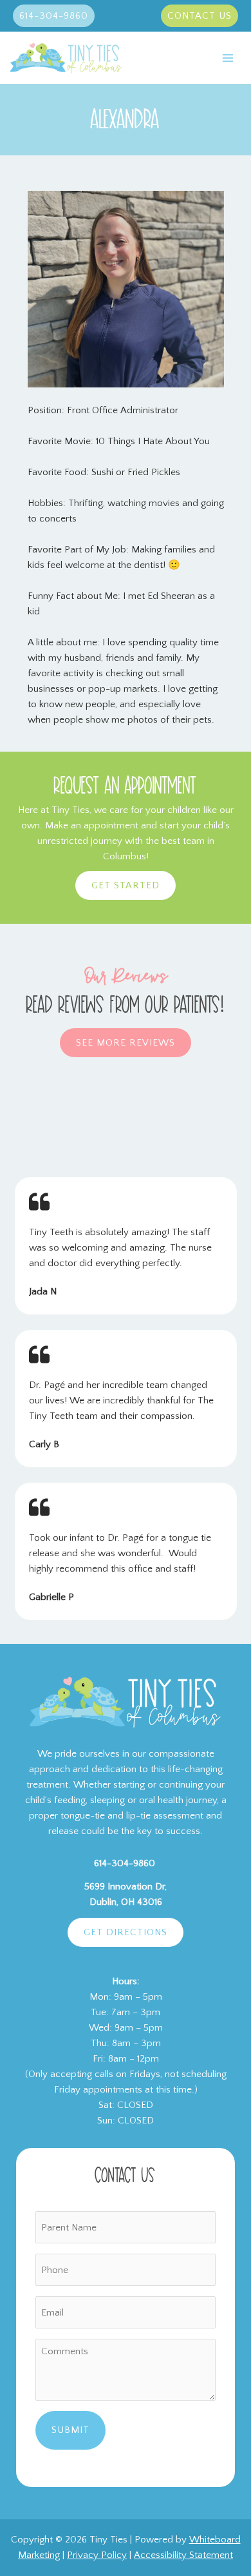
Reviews (172, 1119)
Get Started (126, 885)
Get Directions (126, 1932)
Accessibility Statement (183, 2555)
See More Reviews (126, 1043)
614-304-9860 (125, 1863)
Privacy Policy (97, 2555)
